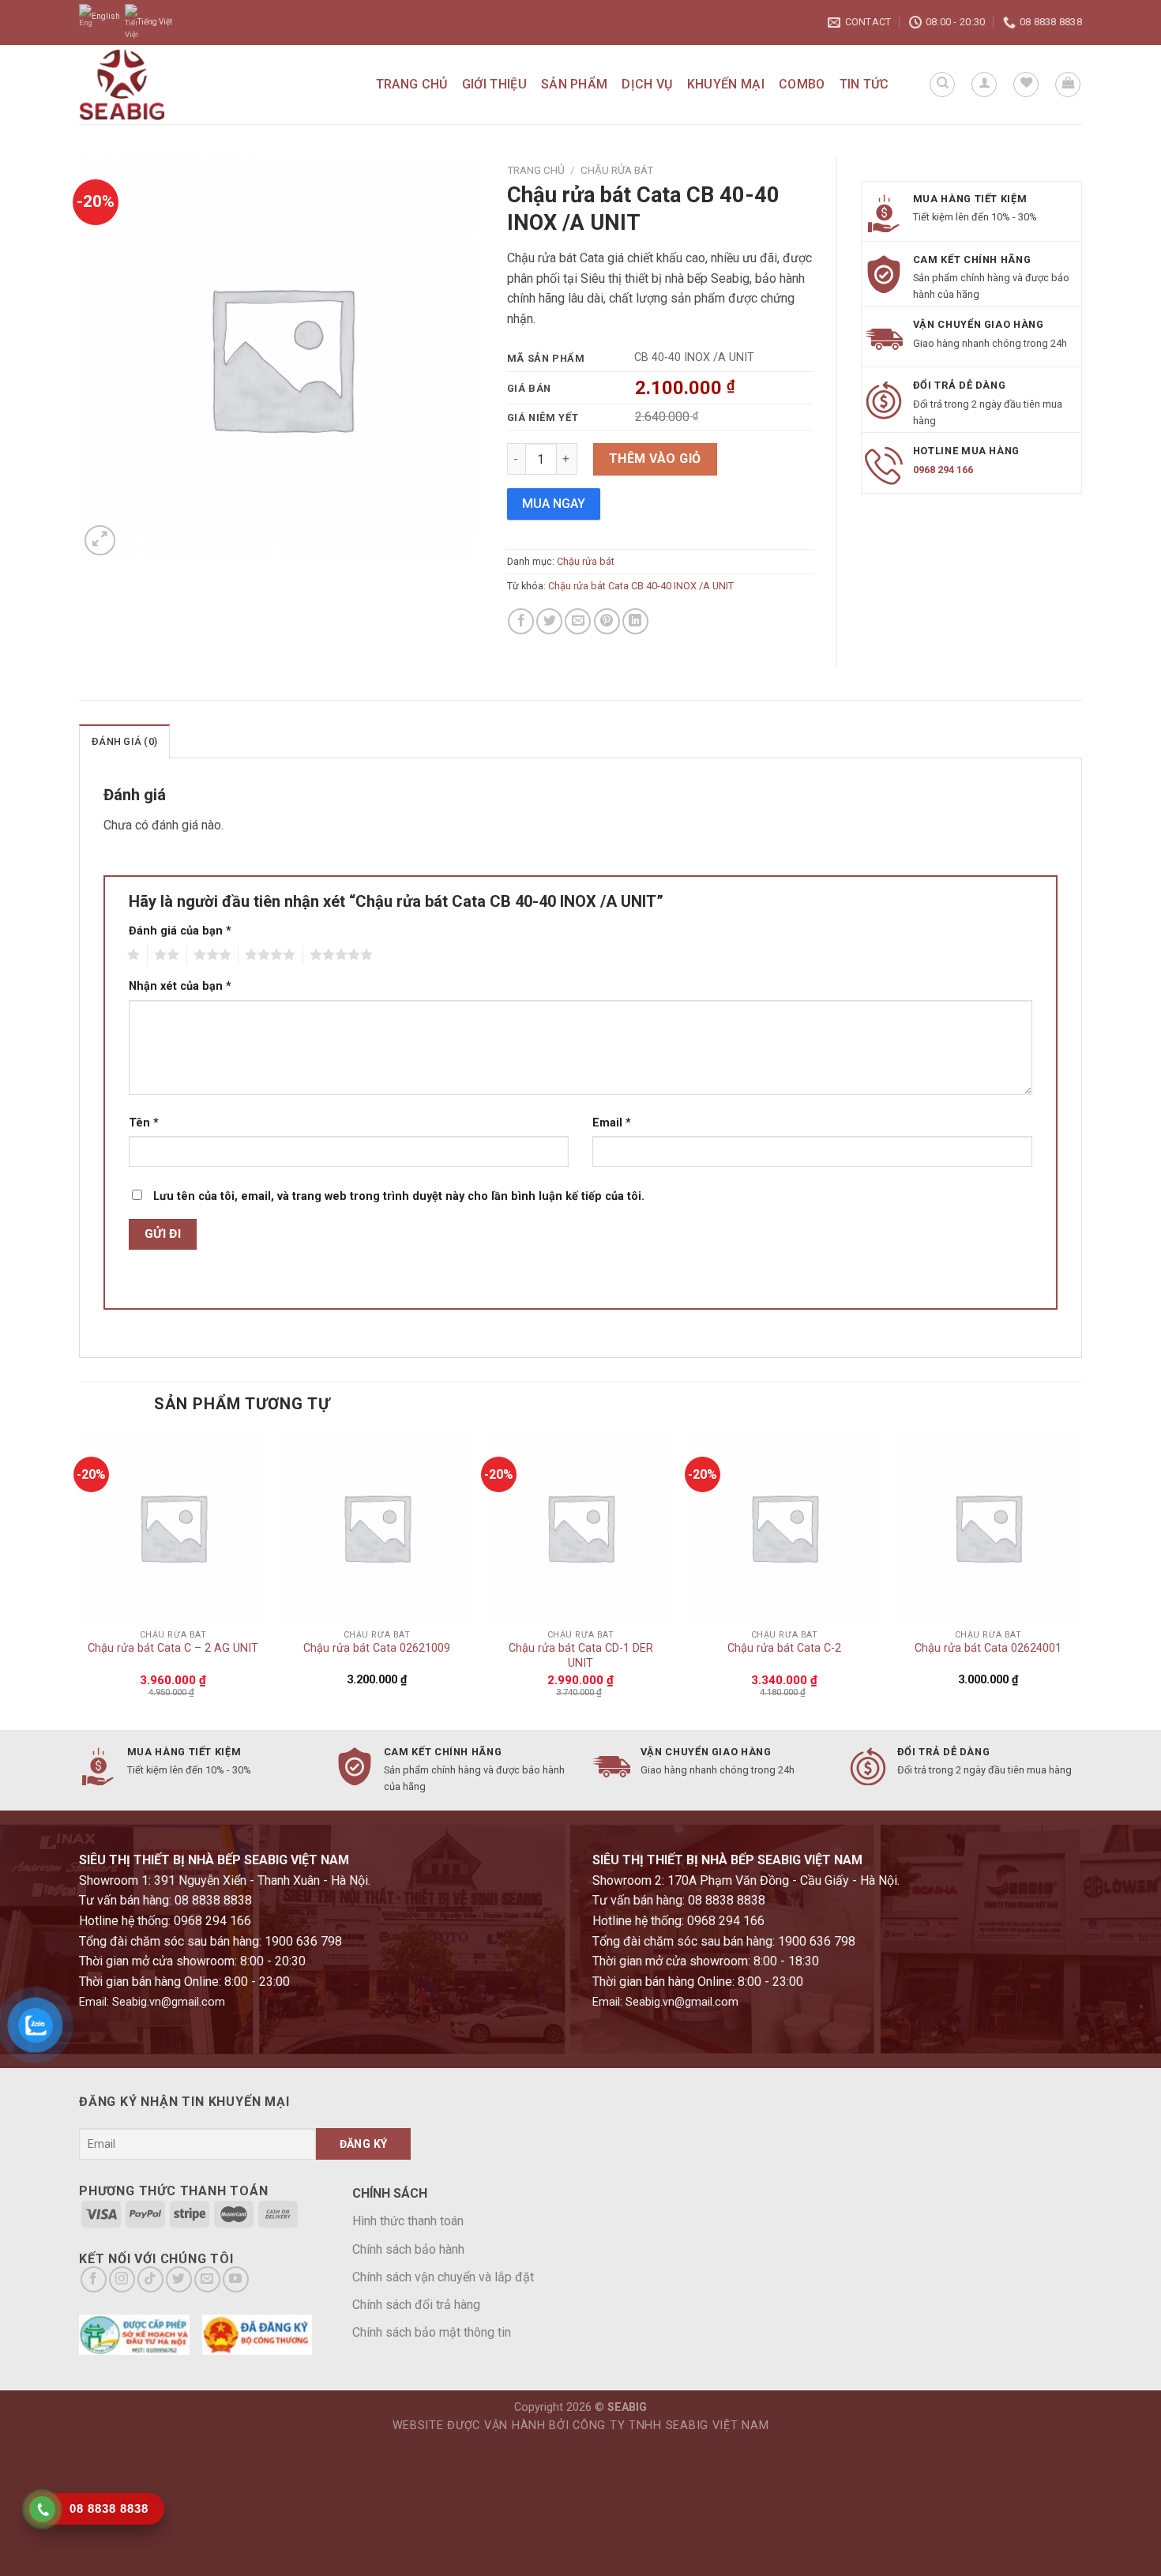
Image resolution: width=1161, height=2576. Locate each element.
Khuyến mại (726, 84)
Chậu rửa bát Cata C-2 (784, 1648)
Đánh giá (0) (124, 741)
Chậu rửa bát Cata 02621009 (377, 1648)
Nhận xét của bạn (180, 986)
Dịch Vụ (647, 84)
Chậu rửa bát (617, 170)
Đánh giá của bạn (180, 931)
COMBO (802, 84)
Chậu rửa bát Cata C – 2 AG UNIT (173, 1648)
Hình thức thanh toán (408, 2221)
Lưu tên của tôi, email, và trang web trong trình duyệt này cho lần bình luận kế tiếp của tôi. (399, 1196)
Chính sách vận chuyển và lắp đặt (443, 2277)
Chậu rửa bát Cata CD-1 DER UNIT (581, 1656)
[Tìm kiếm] (942, 85)
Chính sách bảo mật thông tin (432, 2332)
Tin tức (864, 84)
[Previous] (80, 1579)
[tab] (124, 741)
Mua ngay (554, 504)
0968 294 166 (943, 470)
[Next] (1081, 1579)
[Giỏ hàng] (1068, 85)
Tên (144, 1123)
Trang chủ (412, 84)
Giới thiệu (494, 84)
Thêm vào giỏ (655, 459)
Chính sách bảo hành (408, 2249)
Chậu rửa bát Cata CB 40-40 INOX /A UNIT (641, 586)
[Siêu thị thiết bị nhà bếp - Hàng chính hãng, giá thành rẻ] (159, 85)
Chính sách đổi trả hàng (416, 2305)
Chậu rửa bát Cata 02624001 (988, 1648)
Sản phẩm (575, 84)
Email (612, 1123)
